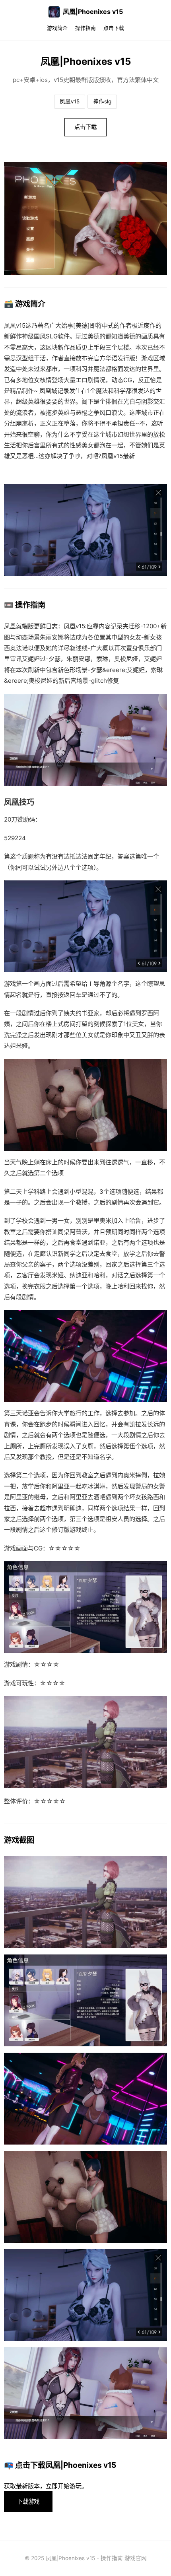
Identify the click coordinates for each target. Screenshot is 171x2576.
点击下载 (114, 28)
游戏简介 (57, 28)
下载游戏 (28, 2501)
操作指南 (85, 28)
